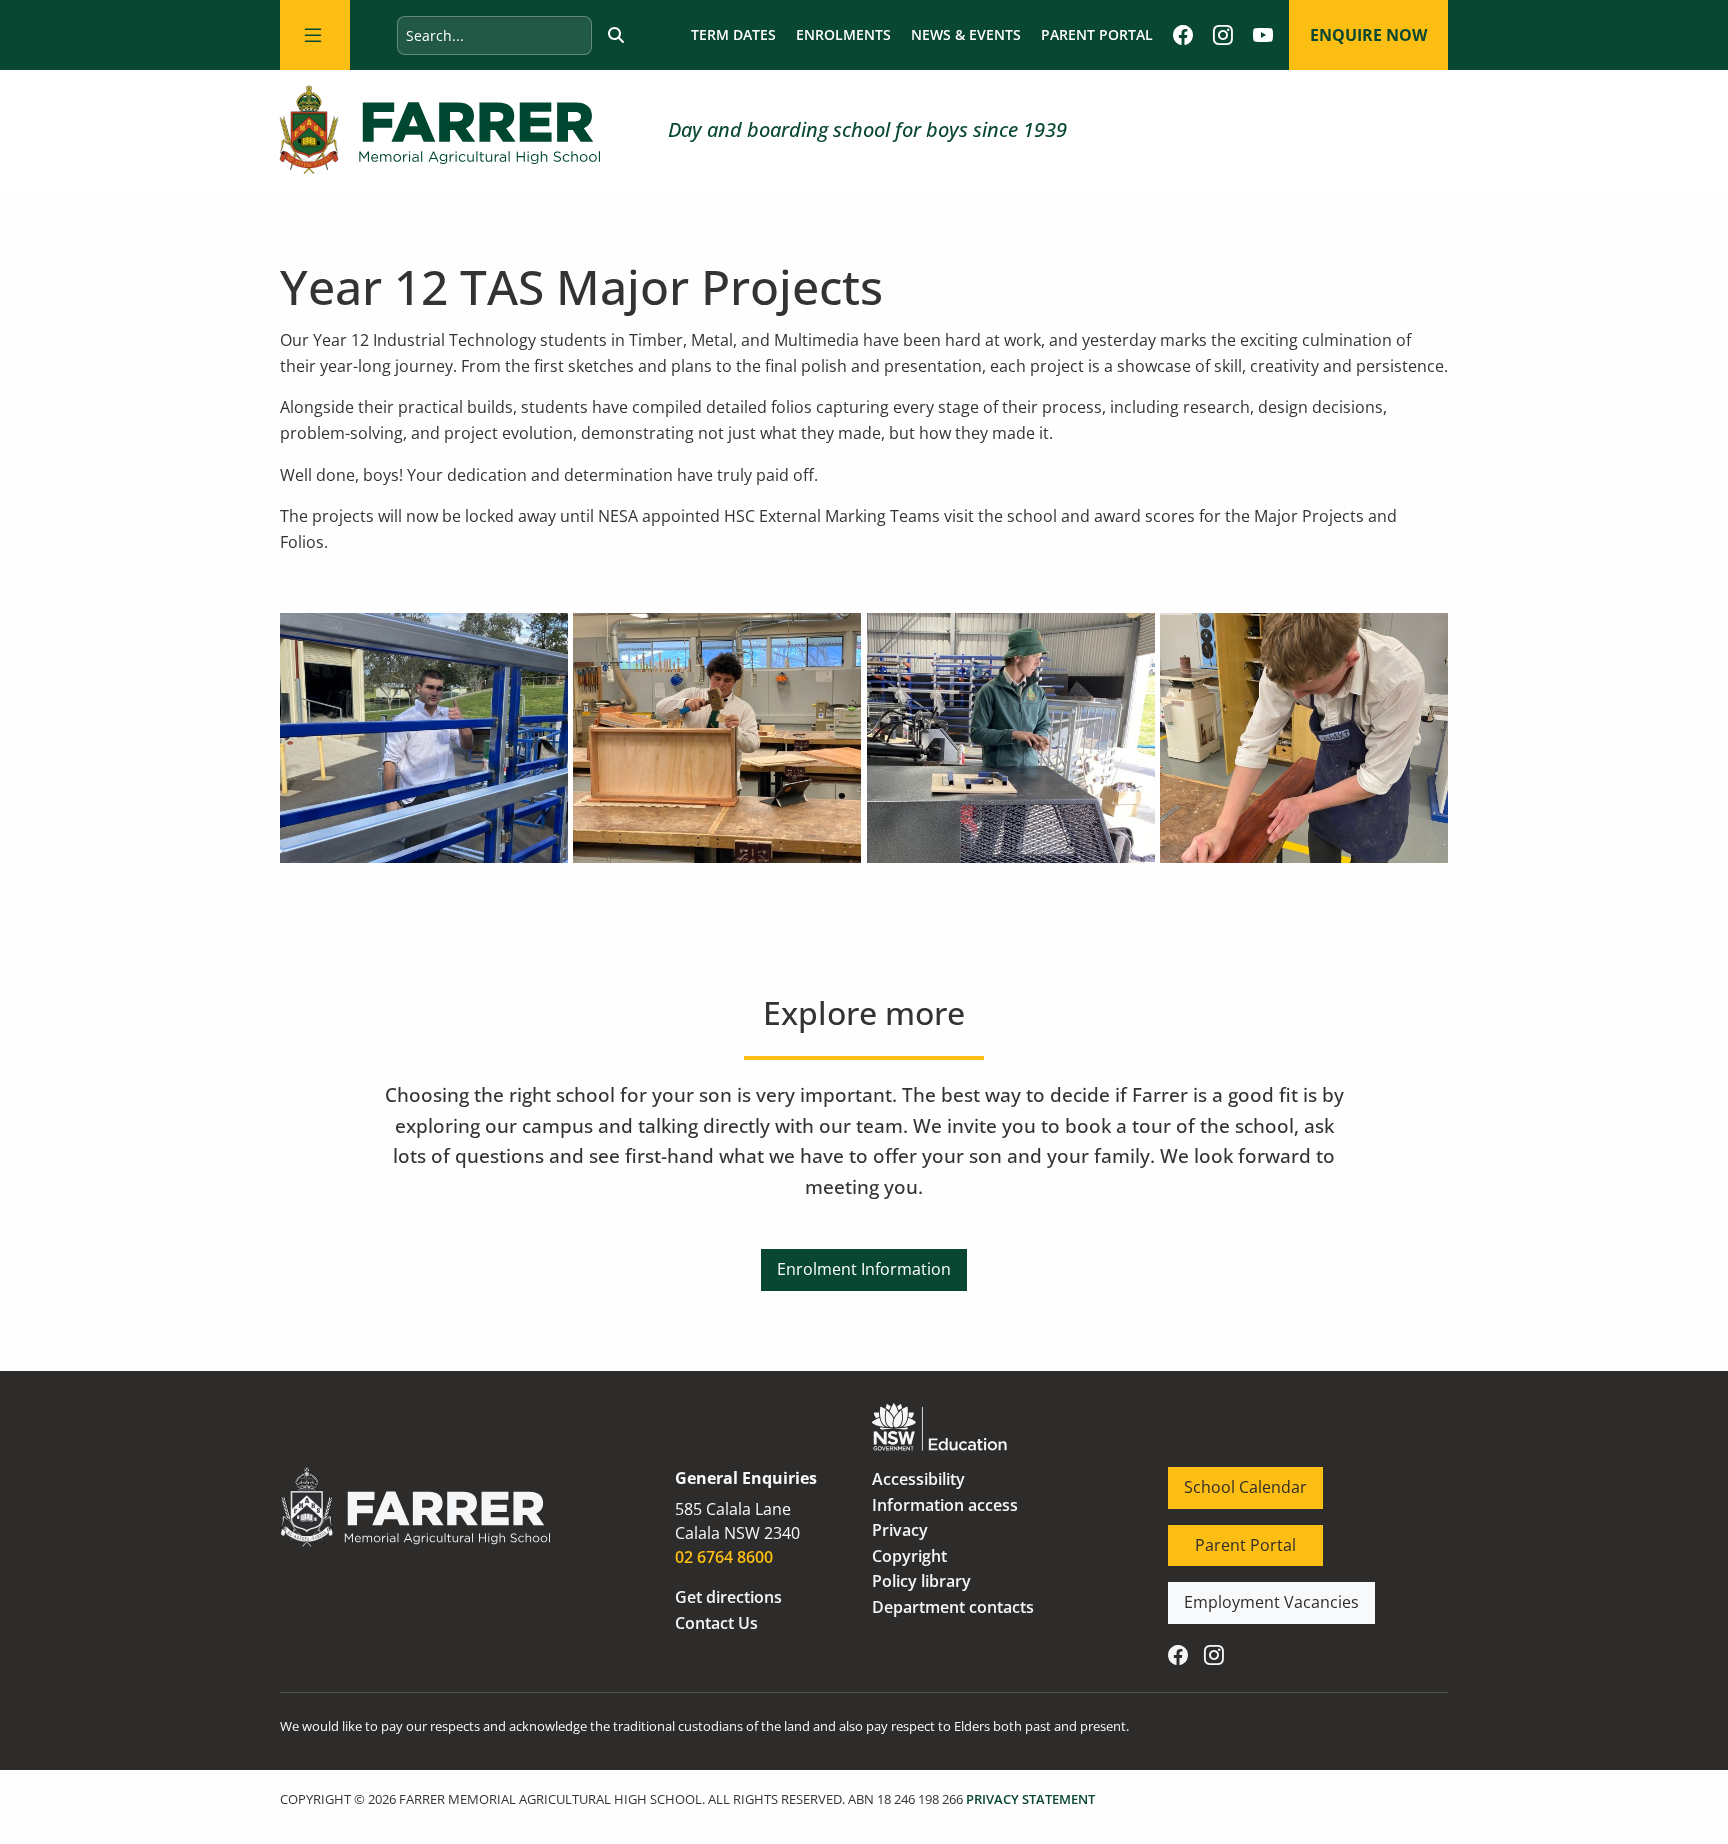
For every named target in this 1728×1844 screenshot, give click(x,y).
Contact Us (716, 1623)
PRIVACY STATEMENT (1030, 1799)
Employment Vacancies (1256, 1594)
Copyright (909, 1556)
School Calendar (1229, 1479)
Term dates (733, 34)
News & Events (966, 34)
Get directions (728, 1597)
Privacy (900, 1530)
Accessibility (918, 1479)
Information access (945, 1505)
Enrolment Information (864, 1261)
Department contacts (953, 1607)
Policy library (921, 1581)
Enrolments (843, 34)
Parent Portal (1097, 34)
